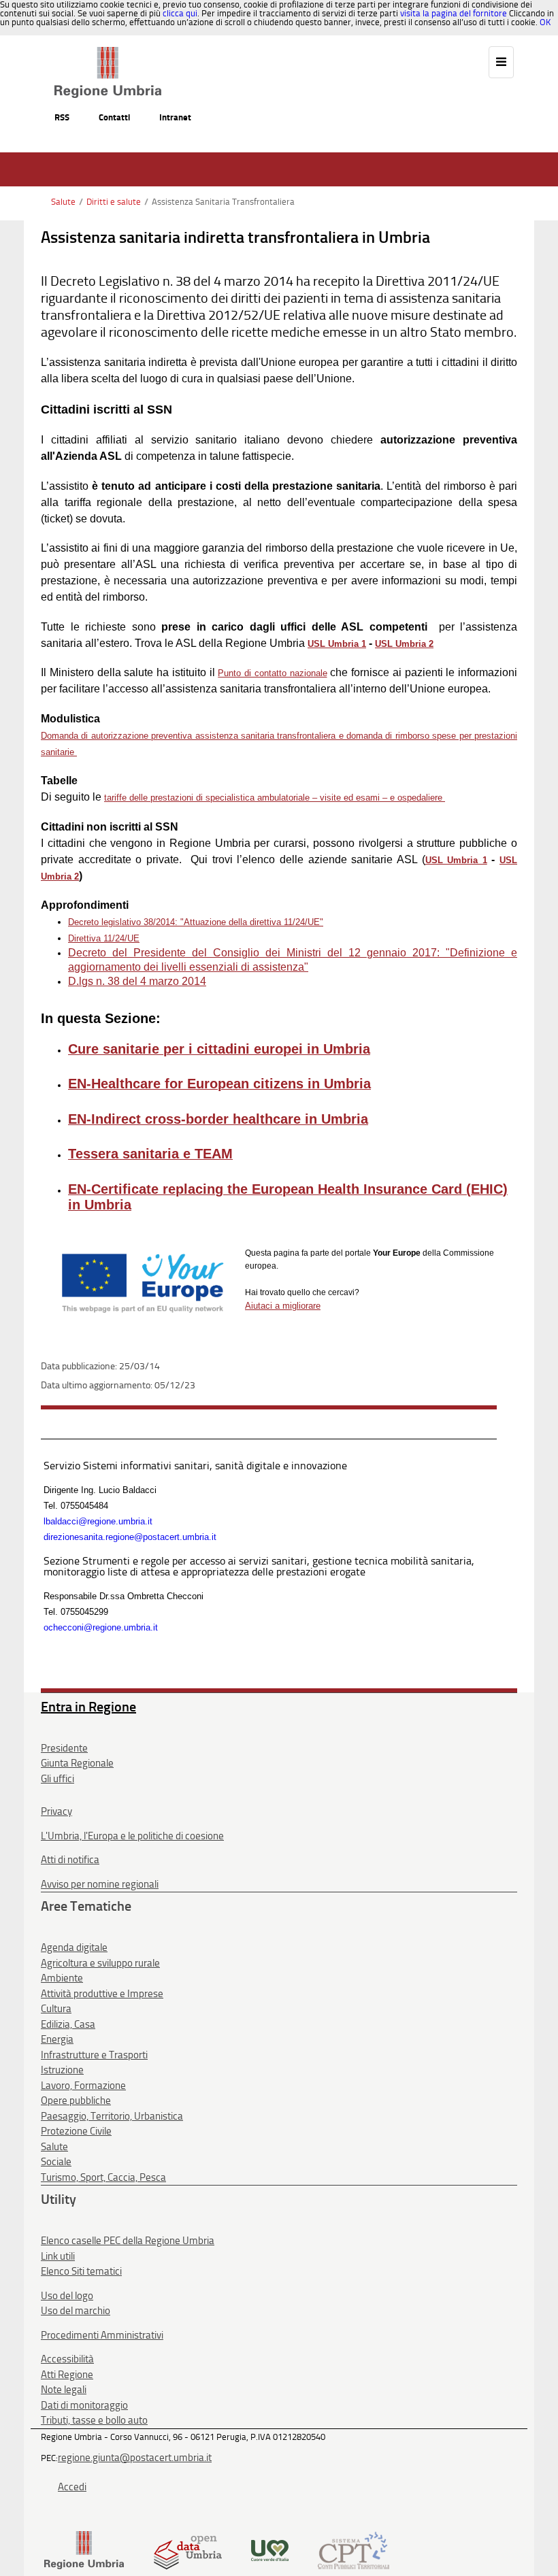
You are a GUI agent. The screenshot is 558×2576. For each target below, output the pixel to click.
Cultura (56, 2009)
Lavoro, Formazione (83, 2086)
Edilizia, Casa (68, 2024)
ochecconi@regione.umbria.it (101, 1627)
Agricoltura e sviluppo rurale (100, 1963)
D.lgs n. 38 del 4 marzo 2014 (137, 981)
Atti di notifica (70, 1860)
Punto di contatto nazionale (272, 673)
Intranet (175, 117)
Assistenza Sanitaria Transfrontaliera (223, 202)
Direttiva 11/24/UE (104, 938)
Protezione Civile (76, 2131)
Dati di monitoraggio (84, 2405)
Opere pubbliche (76, 2101)
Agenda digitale (74, 1947)
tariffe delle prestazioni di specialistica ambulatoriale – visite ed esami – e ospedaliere (275, 798)
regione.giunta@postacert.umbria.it (135, 2458)
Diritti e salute (114, 202)
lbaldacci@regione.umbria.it (98, 1521)
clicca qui (180, 13)
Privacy (56, 1811)
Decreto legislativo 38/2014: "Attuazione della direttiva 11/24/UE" (196, 922)
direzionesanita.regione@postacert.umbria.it (130, 1537)
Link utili (58, 2256)
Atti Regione (67, 2375)
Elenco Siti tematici (81, 2271)
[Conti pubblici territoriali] (354, 2549)
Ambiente (62, 1978)
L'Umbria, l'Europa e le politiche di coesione (132, 1836)
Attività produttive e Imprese (102, 1994)
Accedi (72, 2487)
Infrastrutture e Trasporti (94, 2055)
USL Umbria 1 (337, 644)
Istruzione (62, 2070)
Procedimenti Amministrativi (102, 2335)
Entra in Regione (88, 1707)
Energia (57, 2039)
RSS (62, 117)
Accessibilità (67, 2359)
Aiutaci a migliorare (283, 1306)
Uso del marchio (76, 2311)
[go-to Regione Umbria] (108, 53)
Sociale (56, 2162)
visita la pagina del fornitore (454, 13)
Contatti (114, 117)
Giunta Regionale (77, 1763)
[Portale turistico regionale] (270, 2549)
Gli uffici (58, 1779)
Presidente (64, 1748)
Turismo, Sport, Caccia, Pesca (103, 2177)
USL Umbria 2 (404, 644)
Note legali (64, 2390)
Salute (63, 202)
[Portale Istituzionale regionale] (84, 2549)
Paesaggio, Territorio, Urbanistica (112, 2116)
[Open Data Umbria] (187, 2549)
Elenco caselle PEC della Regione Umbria (128, 2241)
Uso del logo (67, 2296)
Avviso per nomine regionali (100, 1884)
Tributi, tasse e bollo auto (94, 2420)
